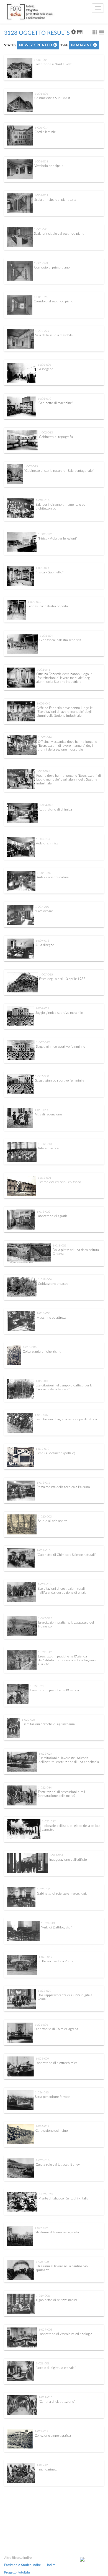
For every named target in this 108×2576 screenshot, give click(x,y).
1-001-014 (42, 128)
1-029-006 (43, 2296)
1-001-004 (41, 60)
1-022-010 (43, 1551)
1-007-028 (42, 1009)
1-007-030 (42, 1076)
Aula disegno (45, 945)
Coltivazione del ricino (52, 2131)
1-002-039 (46, 636)
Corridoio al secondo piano (54, 301)
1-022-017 (45, 1618)
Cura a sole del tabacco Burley (58, 2164)
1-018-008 (42, 1381)
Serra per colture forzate (52, 2097)
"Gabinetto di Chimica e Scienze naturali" (66, 1555)
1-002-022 (45, 534)
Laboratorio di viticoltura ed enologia (65, 2334)
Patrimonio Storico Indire (22, 2565)
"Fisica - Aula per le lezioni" (57, 538)
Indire (51, 2565)
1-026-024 (42, 2228)
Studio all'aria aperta (53, 1521)
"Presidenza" (44, 911)
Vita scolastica (48, 1148)
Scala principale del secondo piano (59, 234)
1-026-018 (43, 2160)
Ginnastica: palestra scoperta (60, 640)
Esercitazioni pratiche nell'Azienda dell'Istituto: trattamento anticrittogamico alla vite (68, 1660)
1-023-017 (45, 1957)
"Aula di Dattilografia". (57, 1927)
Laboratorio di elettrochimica (56, 2063)
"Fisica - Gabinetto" (49, 572)
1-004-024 (43, 839)
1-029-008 (45, 2330)
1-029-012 (42, 2431)
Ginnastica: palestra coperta (48, 606)
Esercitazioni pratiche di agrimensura (48, 1724)
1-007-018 (42, 941)
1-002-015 (31, 466)
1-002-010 (44, 399)
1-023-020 (44, 1991)
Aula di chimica (47, 843)
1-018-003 (60, 1246)
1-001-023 (41, 263)
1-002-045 (43, 771)
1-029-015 (43, 2465)
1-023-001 (56, 1855)
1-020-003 (45, 1517)
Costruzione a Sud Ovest (52, 98)
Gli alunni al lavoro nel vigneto (57, 2232)
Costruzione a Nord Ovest (53, 64)
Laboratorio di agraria (52, 1216)
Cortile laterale (45, 132)
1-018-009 (42, 1415)
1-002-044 (45, 738)
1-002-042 (43, 704)
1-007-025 (46, 975)
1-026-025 (43, 2262)
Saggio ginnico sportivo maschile (59, 1013)
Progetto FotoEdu (17, 2572)
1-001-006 (41, 94)
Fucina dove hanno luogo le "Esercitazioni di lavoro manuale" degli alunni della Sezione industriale (69, 780)
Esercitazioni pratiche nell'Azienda (54, 1690)
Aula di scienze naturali (54, 877)
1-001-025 (42, 331)
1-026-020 (46, 2194)
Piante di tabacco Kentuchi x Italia (64, 2198)
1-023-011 (44, 1889)
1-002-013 (46, 433)
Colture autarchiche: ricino (42, 1351)
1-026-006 (41, 2025)
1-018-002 (43, 1212)
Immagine (82, 45)
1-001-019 (41, 195)
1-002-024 (42, 568)
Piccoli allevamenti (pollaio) (55, 1453)
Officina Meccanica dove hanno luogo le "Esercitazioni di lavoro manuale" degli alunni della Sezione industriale (67, 746)
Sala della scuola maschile (54, 335)
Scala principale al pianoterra (55, 200)
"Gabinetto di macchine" (55, 403)
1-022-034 (45, 1788)
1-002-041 (43, 670)
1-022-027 (45, 1754)
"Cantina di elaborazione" (57, 2402)
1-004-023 (46, 805)
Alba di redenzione (48, 1114)
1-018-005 (43, 1313)
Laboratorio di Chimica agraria (56, 2029)
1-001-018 (41, 162)
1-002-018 (43, 500)
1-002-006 (44, 365)
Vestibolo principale (49, 166)
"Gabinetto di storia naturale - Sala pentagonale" (59, 471)
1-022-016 (45, 1584)
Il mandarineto (47, 2469)
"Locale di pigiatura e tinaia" (56, 2368)
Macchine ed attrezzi (52, 1318)
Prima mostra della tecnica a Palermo (63, 1487)
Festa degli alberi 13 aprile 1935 (62, 979)
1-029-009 (43, 2364)
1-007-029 (43, 1042)
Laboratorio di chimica (56, 809)
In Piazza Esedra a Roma (56, 1961)
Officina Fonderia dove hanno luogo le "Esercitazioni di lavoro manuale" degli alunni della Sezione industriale (64, 678)
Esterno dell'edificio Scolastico (59, 1182)
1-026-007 (42, 2059)
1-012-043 (45, 1144)
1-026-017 (42, 2126)
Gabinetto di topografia (56, 437)
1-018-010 (42, 1449)
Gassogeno (45, 369)
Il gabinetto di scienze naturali (58, 2300)
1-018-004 (45, 1280)
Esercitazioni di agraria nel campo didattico (66, 1419)
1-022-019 (45, 1652)
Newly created (36, 45)
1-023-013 (48, 1923)
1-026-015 (42, 2093)
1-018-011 (43, 1483)
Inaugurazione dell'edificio (68, 1860)
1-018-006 (30, 1347)
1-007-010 (42, 907)
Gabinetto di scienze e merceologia (62, 1893)
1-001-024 (41, 297)
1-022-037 (49, 1822)
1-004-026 (44, 873)
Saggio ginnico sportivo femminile (61, 1047)
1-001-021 (41, 229)
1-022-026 (29, 1720)
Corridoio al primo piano (52, 267)
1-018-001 (44, 1178)
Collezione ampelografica (53, 2435)
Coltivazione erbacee (53, 1284)
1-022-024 (37, 1686)
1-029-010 (45, 2397)
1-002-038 (34, 602)
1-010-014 (42, 1110)
